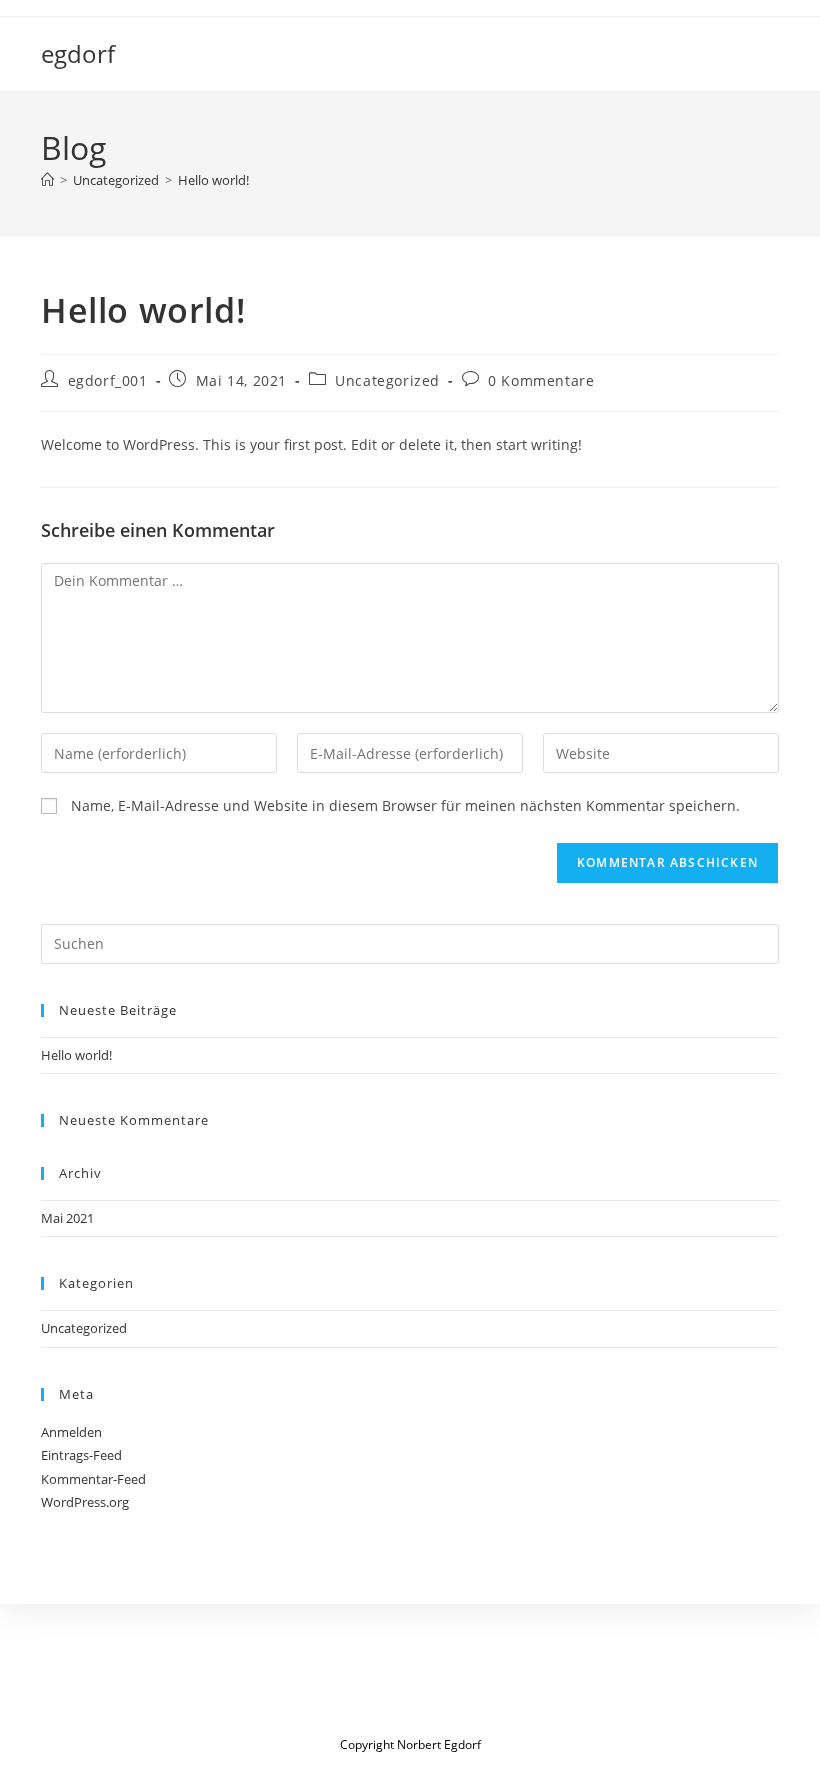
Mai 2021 (67, 1218)
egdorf (78, 53)
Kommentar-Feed (93, 1479)
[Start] (47, 180)
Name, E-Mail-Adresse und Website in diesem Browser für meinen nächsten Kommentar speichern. (405, 805)
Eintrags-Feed (81, 1455)
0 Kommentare (541, 380)
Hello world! (213, 180)
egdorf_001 (108, 380)
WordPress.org (85, 1502)
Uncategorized (387, 380)
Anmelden (71, 1432)
